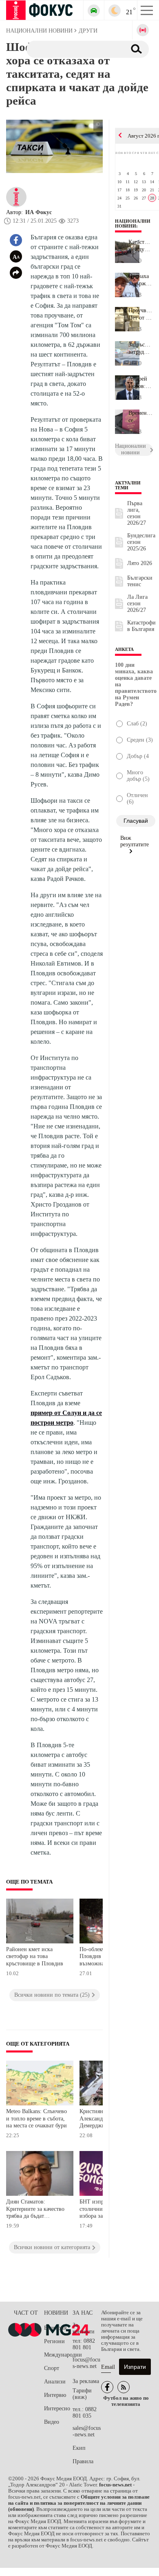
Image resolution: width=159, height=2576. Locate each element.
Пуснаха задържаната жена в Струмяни (141, 280)
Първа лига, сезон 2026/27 (137, 513)
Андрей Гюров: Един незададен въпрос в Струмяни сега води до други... (141, 383)
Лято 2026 (140, 563)
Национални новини (133, 223)
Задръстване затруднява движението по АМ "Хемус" (141, 348)
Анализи (55, 2382)
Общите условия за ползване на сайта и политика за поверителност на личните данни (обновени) (79, 2503)
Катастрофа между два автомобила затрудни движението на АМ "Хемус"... (141, 246)
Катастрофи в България (141, 626)
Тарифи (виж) (82, 2394)
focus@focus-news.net (86, 2363)
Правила (83, 2461)
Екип (79, 2448)
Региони (54, 2341)
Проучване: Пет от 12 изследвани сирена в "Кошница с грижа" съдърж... (141, 314)
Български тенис (140, 581)
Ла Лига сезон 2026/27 (137, 603)
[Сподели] (16, 273)
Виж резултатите (135, 841)
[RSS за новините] (124, 2387)
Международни (58, 2355)
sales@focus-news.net (87, 2431)
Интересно (57, 2408)
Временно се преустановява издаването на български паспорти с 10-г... (141, 417)
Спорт (52, 2368)
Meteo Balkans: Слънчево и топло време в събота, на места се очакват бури (36, 2118)
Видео (52, 2422)
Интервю (55, 2395)
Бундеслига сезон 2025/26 (141, 542)
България (55, 2328)
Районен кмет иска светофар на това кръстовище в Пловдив (35, 1956)
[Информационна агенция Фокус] (107, 2387)
